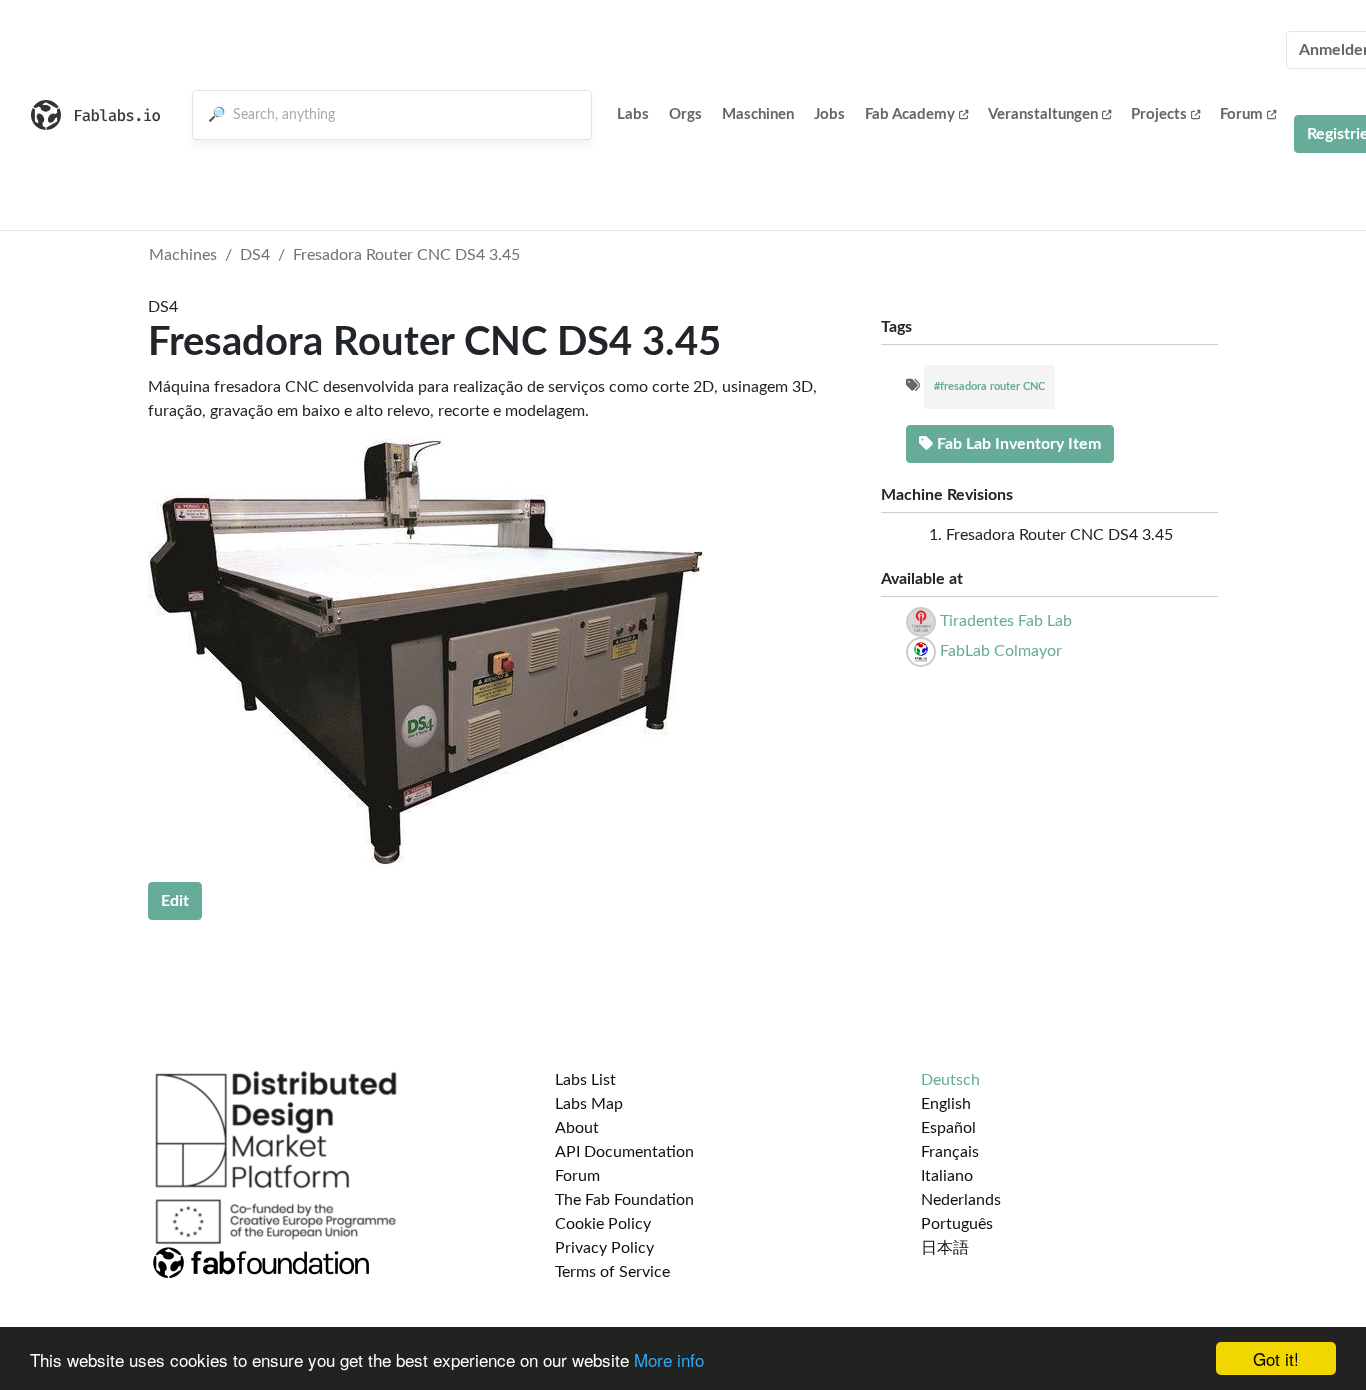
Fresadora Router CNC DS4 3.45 (406, 255)
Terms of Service (612, 1272)
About (577, 1128)
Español (948, 1128)
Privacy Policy (604, 1248)
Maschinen (758, 114)
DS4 (255, 255)
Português (957, 1224)
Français (950, 1152)
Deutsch (950, 1080)
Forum (1241, 114)
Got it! (1276, 1358)
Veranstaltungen (1043, 114)
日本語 (945, 1248)
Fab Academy (910, 114)
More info (669, 1359)
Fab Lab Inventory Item (1017, 444)
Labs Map (589, 1104)
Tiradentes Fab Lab (1006, 621)
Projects (1159, 114)
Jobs (829, 114)
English (946, 1104)
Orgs (685, 114)
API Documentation (624, 1152)
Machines (183, 255)
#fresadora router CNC (989, 386)
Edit (175, 901)
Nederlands (961, 1200)
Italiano (947, 1176)
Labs (633, 114)
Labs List (585, 1080)
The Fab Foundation (624, 1200)
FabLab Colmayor (1001, 651)
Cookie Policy (603, 1224)
